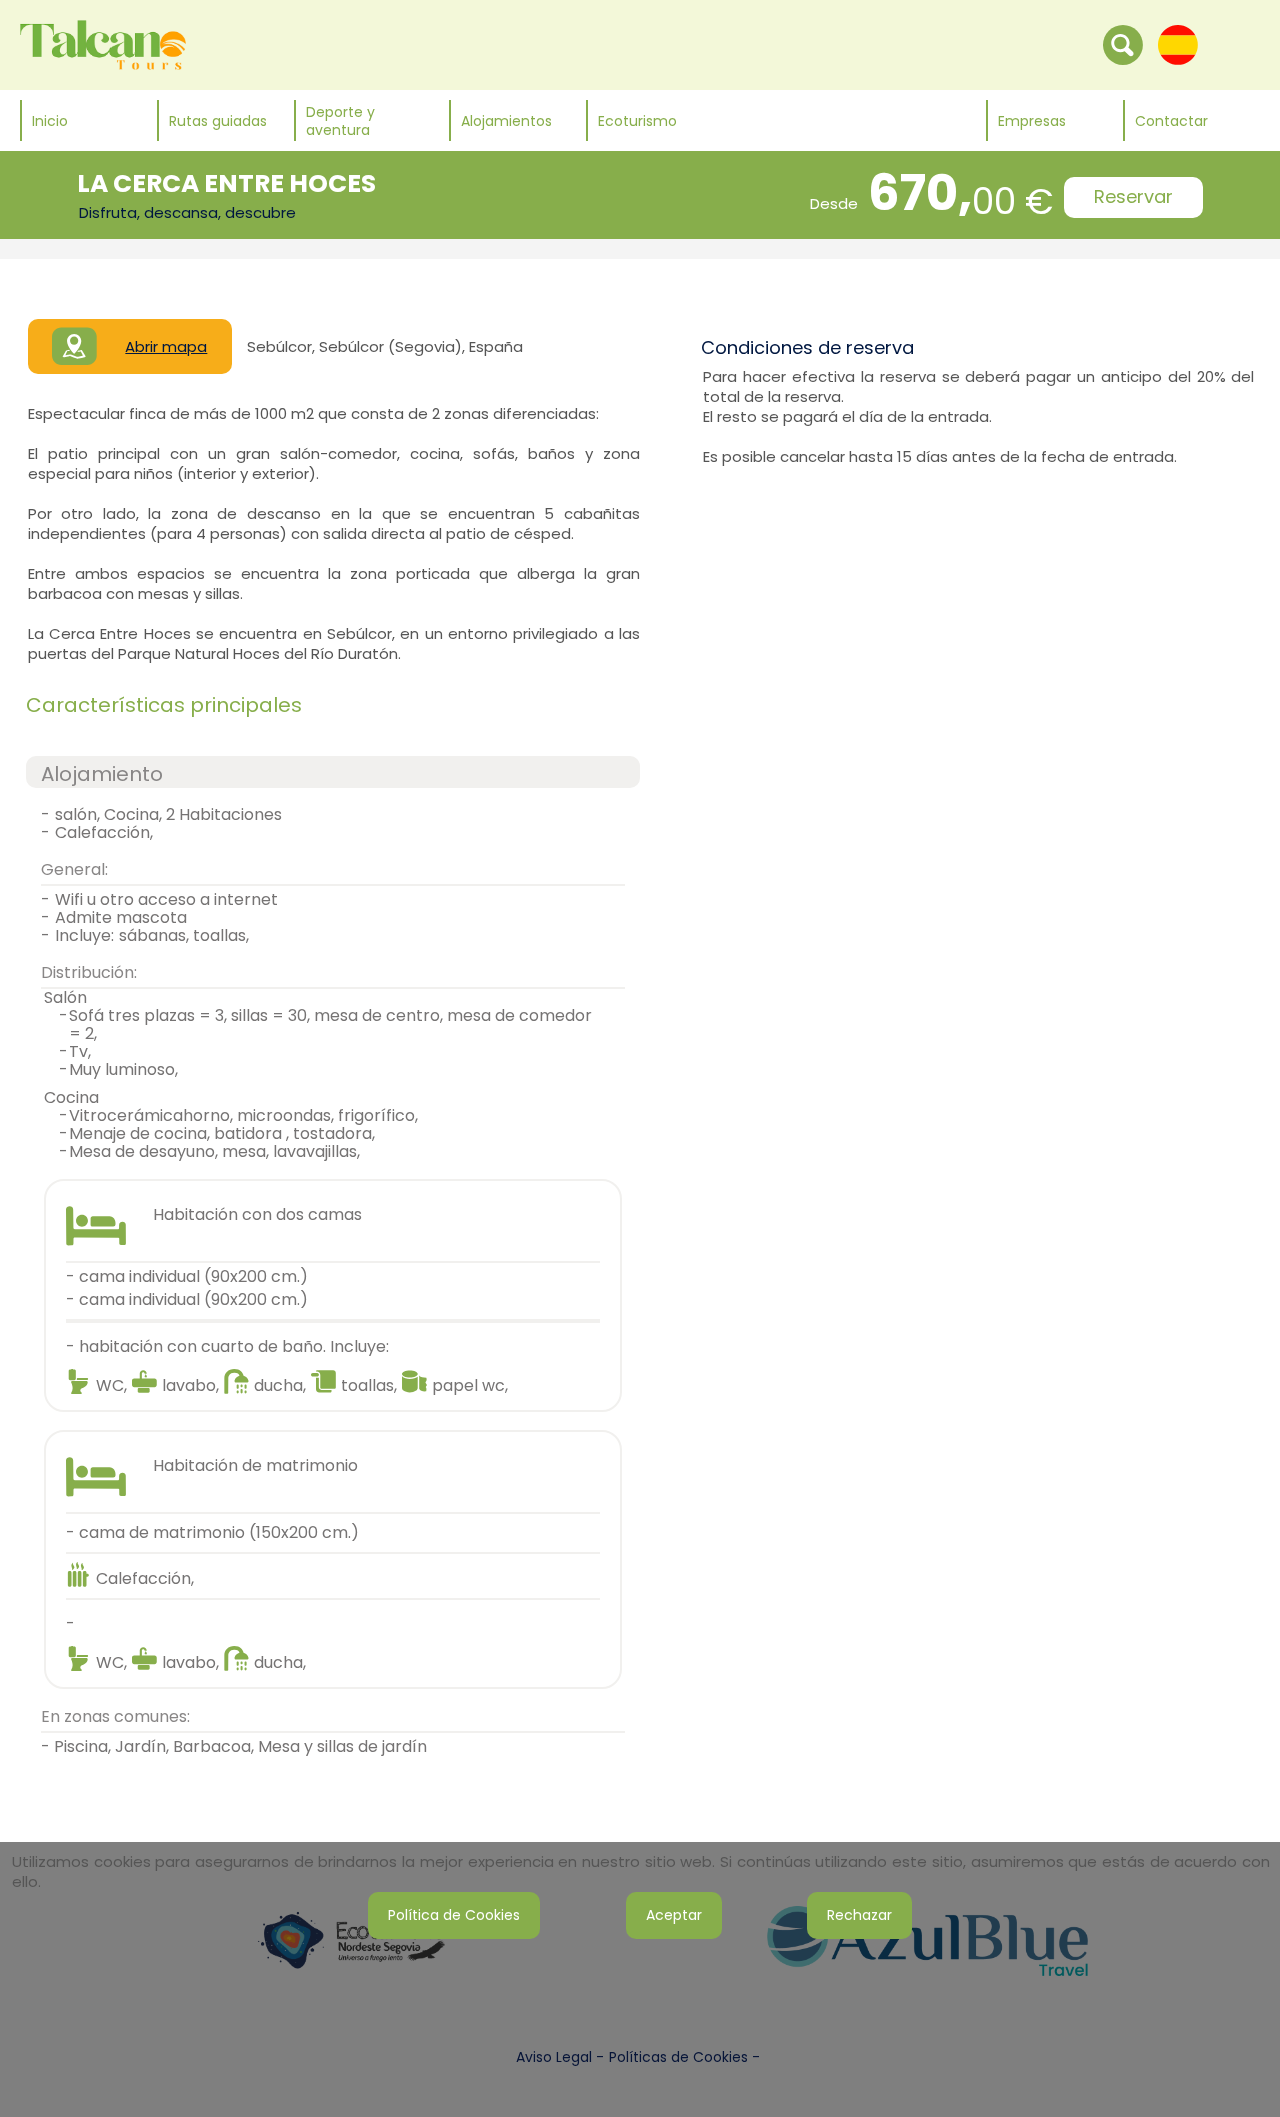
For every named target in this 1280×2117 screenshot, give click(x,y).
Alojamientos (506, 121)
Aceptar (674, 1915)
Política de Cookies (454, 1915)
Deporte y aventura (340, 121)
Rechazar (859, 1915)
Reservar (1133, 196)
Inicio (50, 121)
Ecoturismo (637, 121)
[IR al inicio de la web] (103, 44)
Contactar (1171, 121)
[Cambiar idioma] (1178, 44)
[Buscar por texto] (1123, 44)
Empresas (1032, 121)
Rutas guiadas (218, 121)
